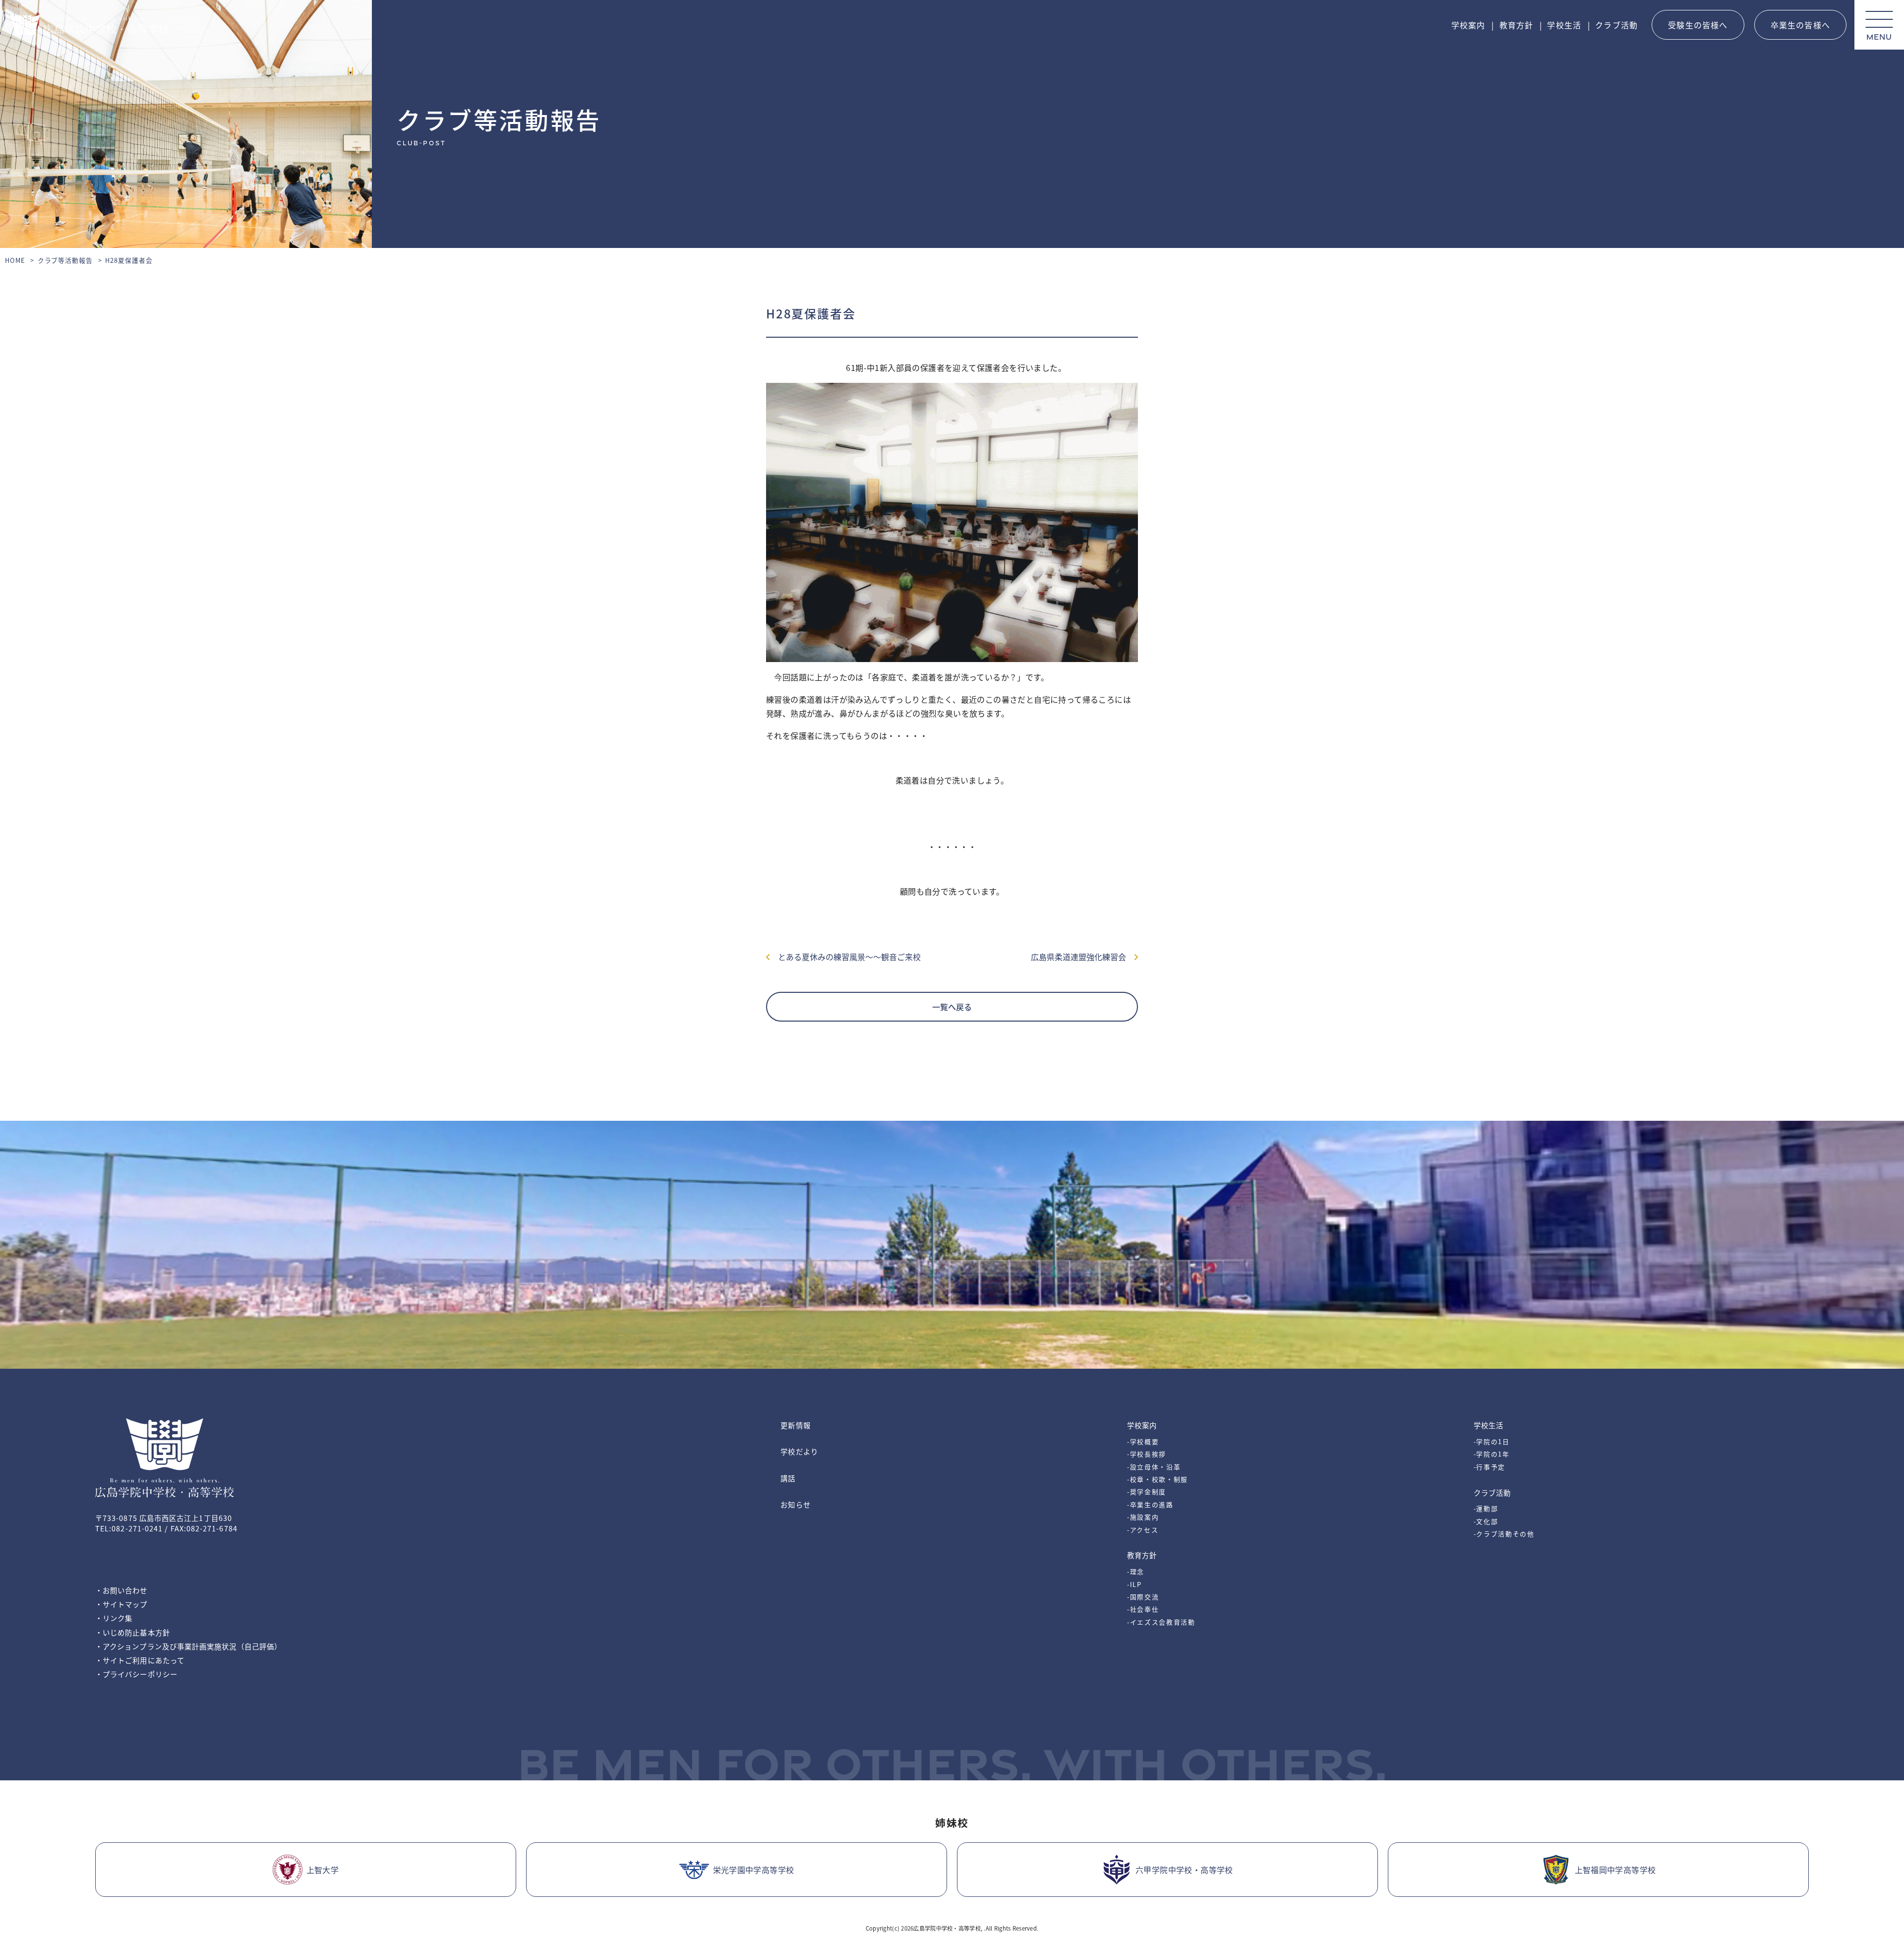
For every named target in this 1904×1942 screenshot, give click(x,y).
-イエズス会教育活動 (1161, 1622)
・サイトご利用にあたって (140, 1660)
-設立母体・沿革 (1154, 1467)
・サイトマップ (121, 1604)
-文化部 (1486, 1521)
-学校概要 (1143, 1441)
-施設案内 (1143, 1517)
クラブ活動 (1616, 25)
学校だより (799, 1451)
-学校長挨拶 (1147, 1454)
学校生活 (1564, 25)
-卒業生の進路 (1150, 1504)
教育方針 (1517, 25)
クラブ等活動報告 (65, 260)
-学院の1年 (1492, 1454)
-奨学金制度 (1147, 1491)
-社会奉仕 (1143, 1609)
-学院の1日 (1492, 1441)
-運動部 (1486, 1508)
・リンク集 (114, 1618)
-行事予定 (1489, 1467)
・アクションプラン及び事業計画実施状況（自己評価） (188, 1646)
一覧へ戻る (952, 1007)
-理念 (1136, 1571)
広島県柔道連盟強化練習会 (1082, 957)
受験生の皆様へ (1698, 25)
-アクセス (1143, 1530)
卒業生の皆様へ (1800, 25)
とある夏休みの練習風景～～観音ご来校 (845, 957)
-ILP (1134, 1584)
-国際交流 (1143, 1597)
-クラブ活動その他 (1504, 1534)
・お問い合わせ (121, 1590)
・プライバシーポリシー (136, 1674)
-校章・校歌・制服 (1158, 1479)
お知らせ (795, 1504)
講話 (788, 1478)
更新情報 (795, 1425)
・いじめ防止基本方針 (133, 1632)
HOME (15, 260)
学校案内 (1468, 25)
